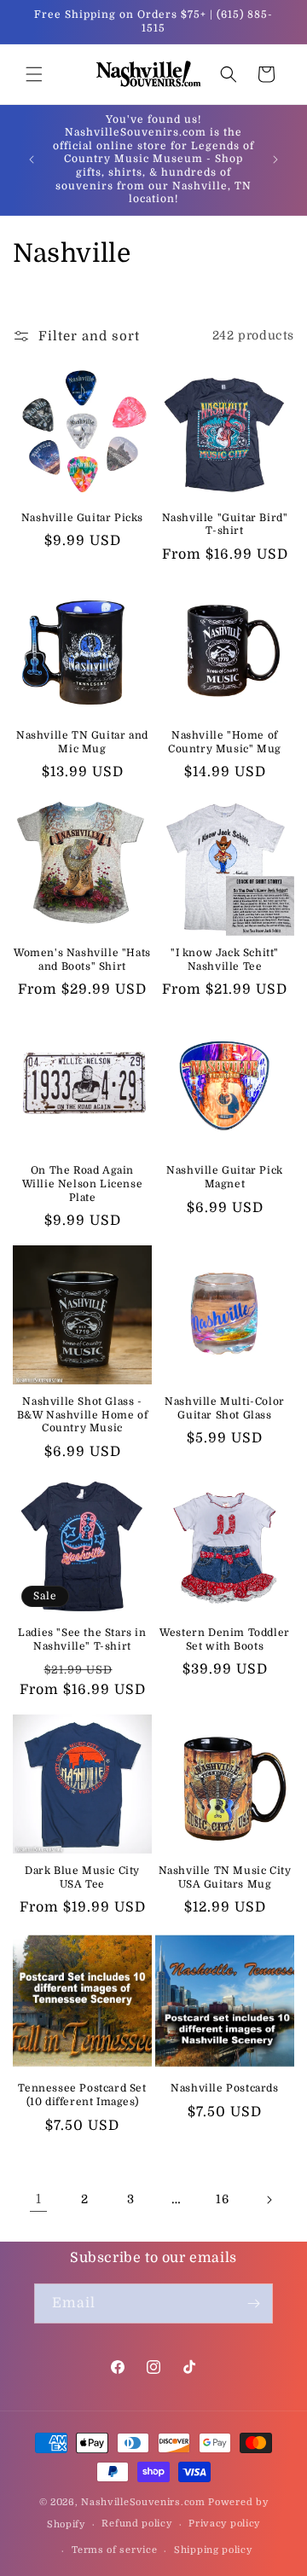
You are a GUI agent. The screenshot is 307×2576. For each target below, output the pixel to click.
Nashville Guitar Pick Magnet (225, 1177)
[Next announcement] (275, 160)
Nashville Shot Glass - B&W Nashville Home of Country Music (83, 1415)
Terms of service (114, 2550)
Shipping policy (213, 2550)
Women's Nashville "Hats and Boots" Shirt (82, 960)
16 (222, 2199)
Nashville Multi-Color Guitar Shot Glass (225, 1408)
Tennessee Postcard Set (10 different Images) (82, 2095)
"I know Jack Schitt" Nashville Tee (225, 960)
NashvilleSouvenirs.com (143, 2502)
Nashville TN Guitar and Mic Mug (82, 742)
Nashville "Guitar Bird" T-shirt (225, 525)
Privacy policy (224, 2524)
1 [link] (39, 2199)
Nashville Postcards (224, 2088)
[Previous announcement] (32, 160)
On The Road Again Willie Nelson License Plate (83, 1184)
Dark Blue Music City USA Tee (82, 1877)
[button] (34, 74)
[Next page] (269, 2200)
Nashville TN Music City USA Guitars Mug (225, 1877)
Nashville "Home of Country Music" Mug (225, 742)
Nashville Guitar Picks (82, 518)
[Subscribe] (253, 2303)
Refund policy (136, 2524)
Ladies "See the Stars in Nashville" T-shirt (82, 1639)
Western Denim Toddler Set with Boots (225, 1639)
